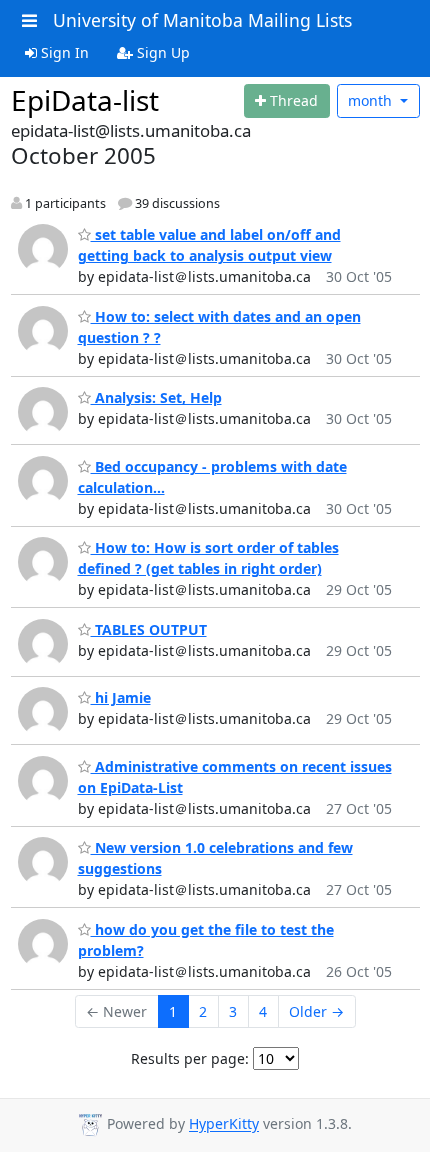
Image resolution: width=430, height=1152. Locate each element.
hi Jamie (121, 697)
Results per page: (190, 1058)
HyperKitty (224, 1124)
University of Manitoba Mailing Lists (202, 20)
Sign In (63, 52)
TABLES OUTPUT (149, 629)
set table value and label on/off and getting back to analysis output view (209, 245)
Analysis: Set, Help (156, 397)
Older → (316, 1011)
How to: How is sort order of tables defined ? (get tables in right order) (208, 558)
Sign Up (161, 52)
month (372, 100)
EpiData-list (85, 100)
